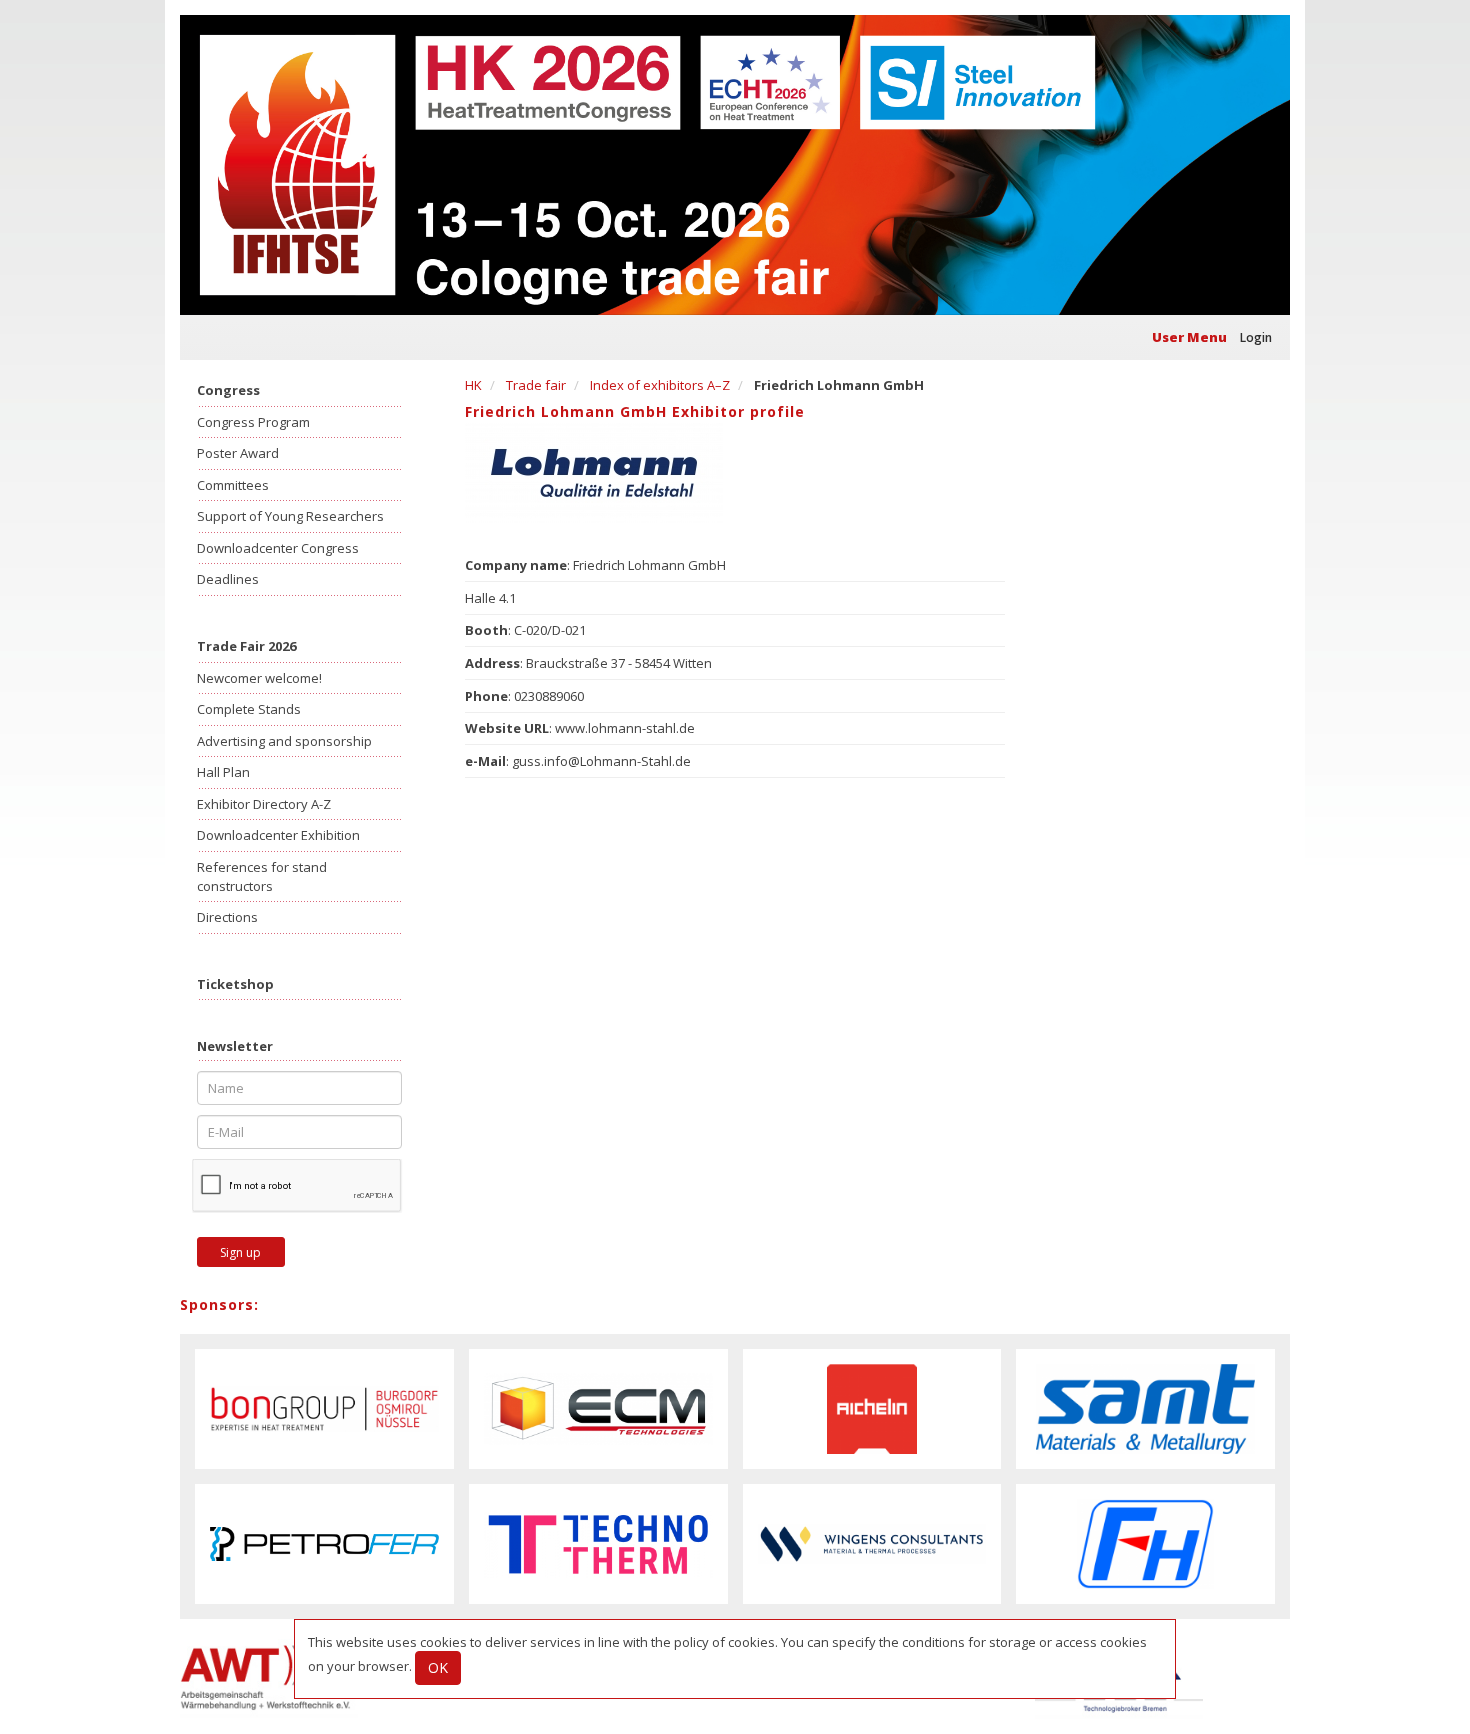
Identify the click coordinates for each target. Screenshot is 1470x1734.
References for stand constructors (262, 876)
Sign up (240, 1252)
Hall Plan (223, 772)
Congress (228, 390)
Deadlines (228, 579)
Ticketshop (235, 984)
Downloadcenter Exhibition (278, 835)
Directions (227, 917)
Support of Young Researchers (290, 516)
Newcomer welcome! (259, 678)
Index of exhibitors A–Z (660, 385)
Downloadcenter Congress (278, 548)
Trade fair (536, 385)
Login (1256, 337)
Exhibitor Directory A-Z (264, 804)
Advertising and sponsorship (284, 741)
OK (438, 1667)
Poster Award (238, 453)
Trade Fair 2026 (246, 646)
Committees (233, 485)
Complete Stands (249, 709)
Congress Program (253, 422)
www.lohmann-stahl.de (625, 728)
